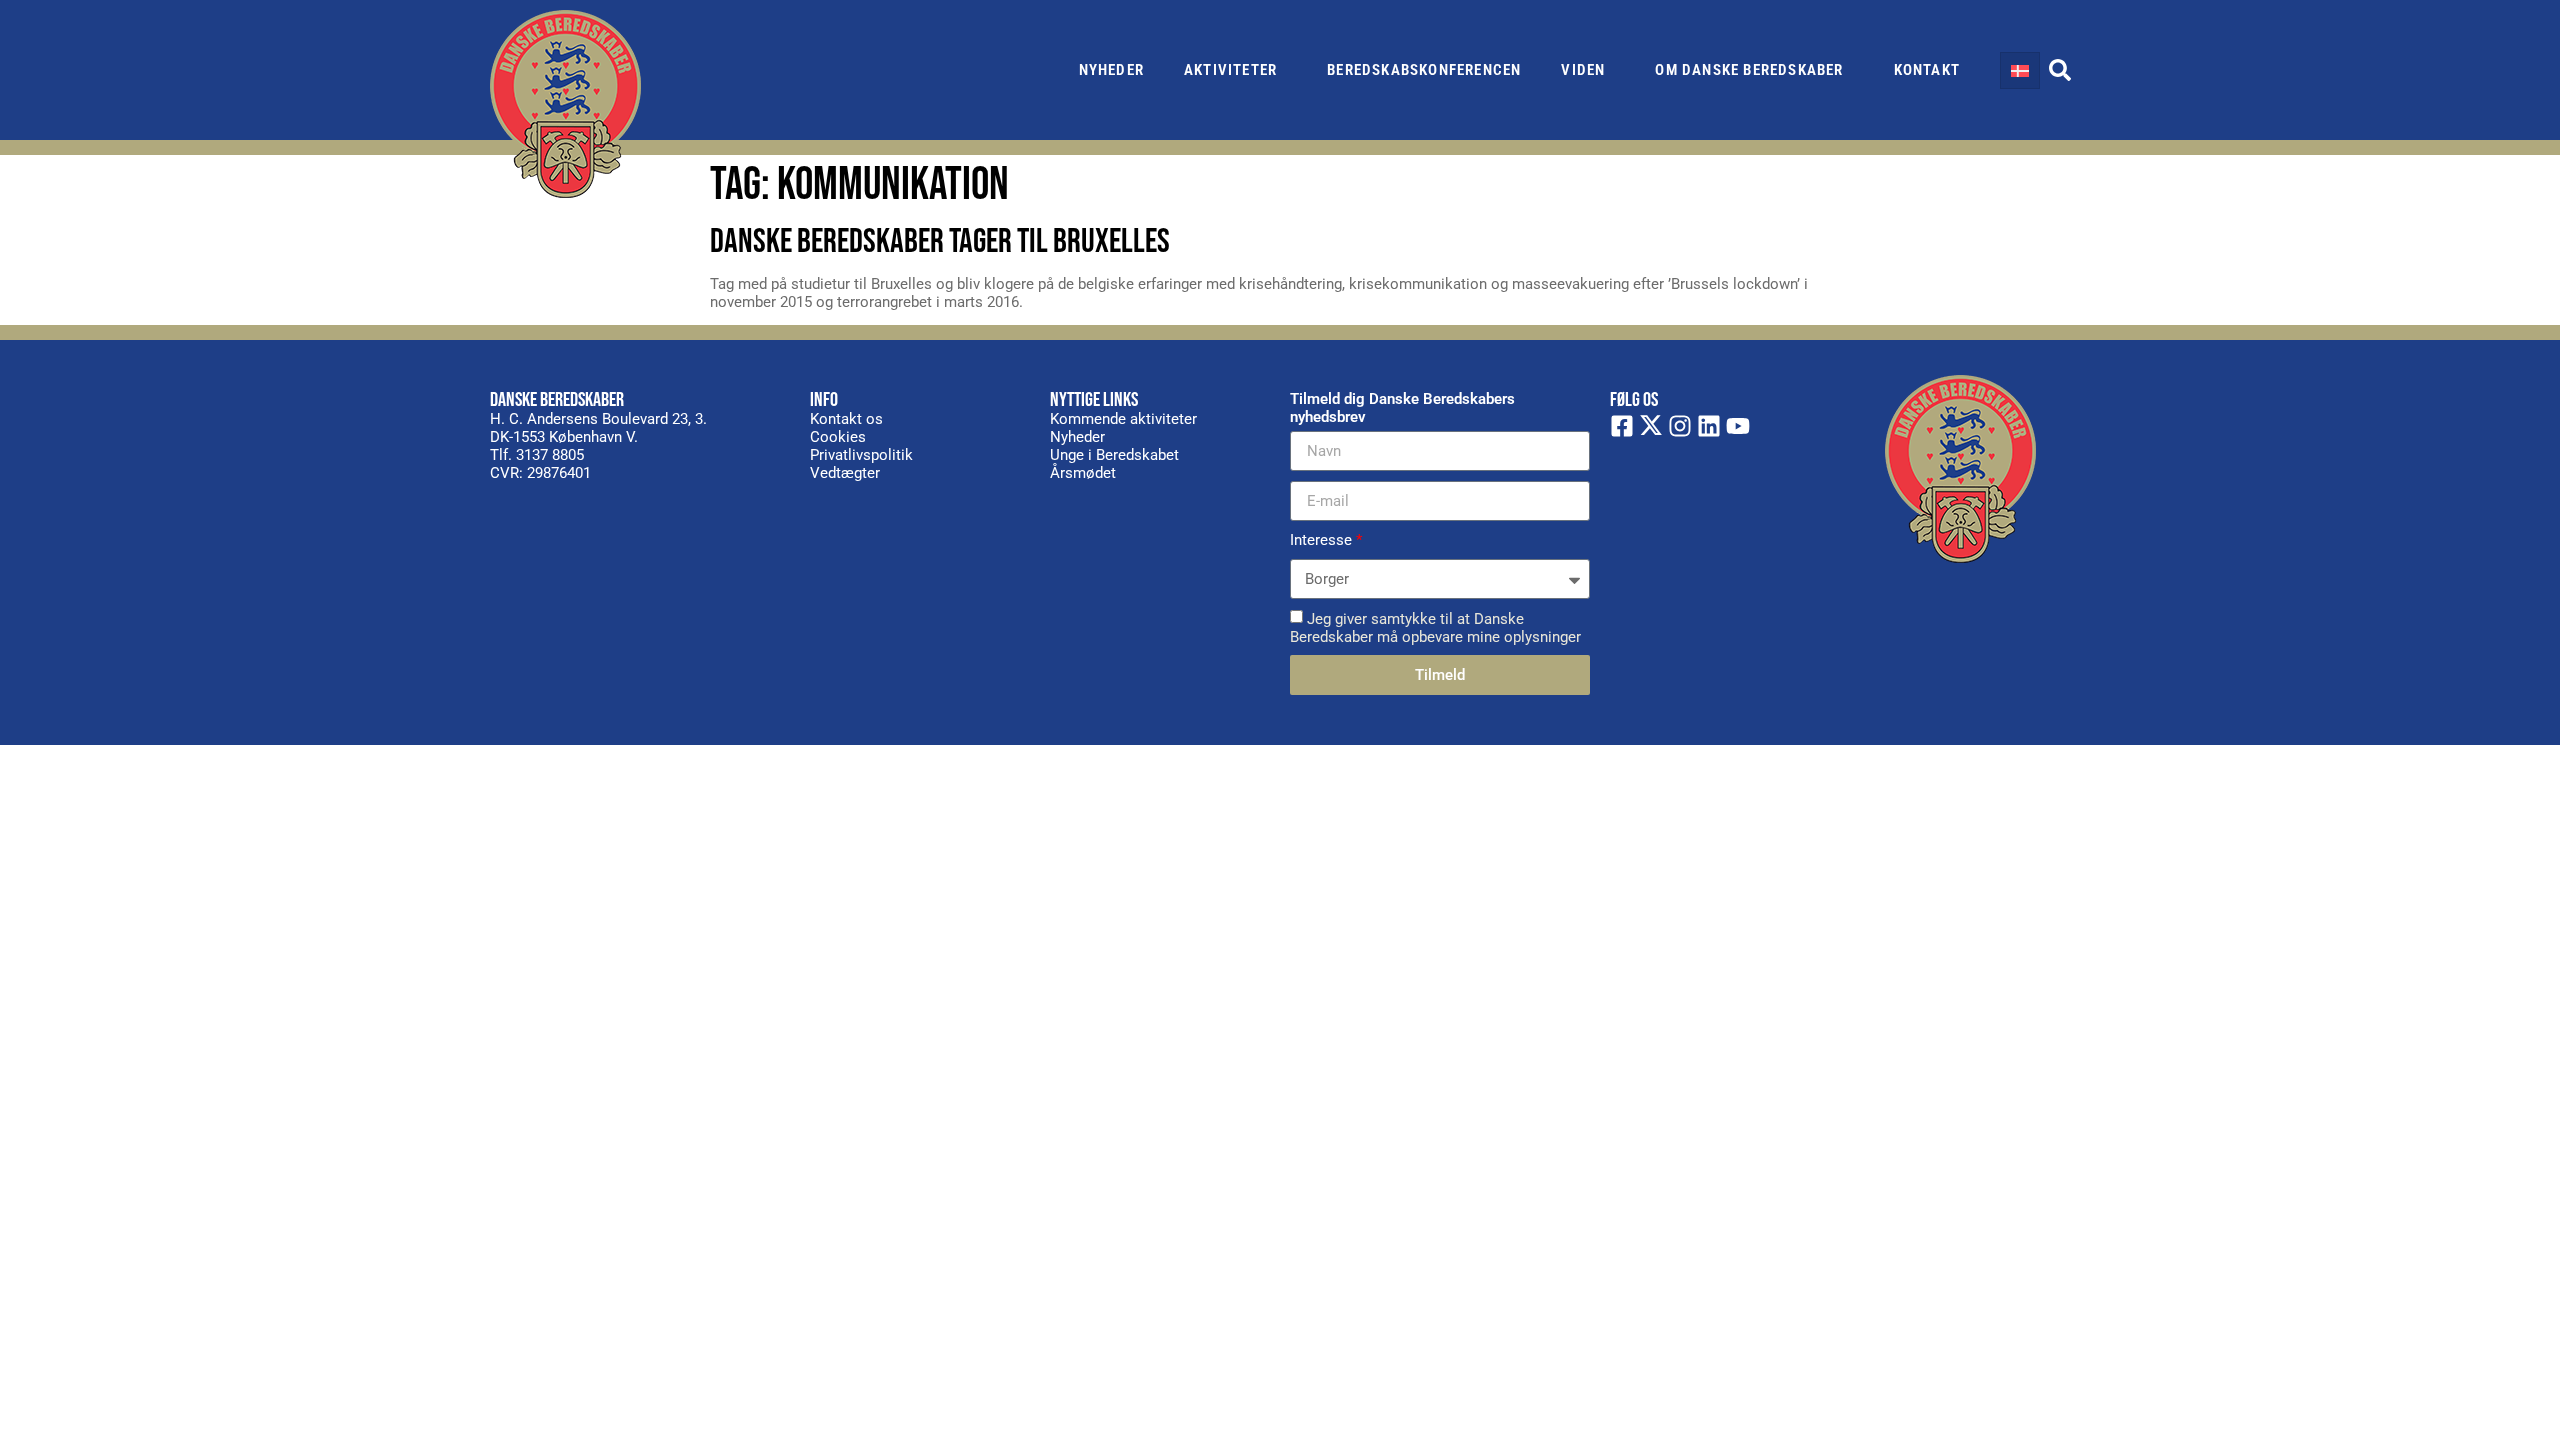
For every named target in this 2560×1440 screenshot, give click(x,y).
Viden (1583, 70)
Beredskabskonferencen (1424, 70)
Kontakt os (846, 419)
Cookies (838, 437)
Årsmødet (1083, 473)
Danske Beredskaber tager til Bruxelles (940, 241)
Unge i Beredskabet (1114, 455)
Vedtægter (845, 473)
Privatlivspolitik (861, 455)
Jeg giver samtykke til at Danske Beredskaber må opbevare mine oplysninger (1435, 628)
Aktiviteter (1230, 70)
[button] (2060, 70)
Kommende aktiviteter (1123, 419)
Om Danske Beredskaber (1749, 70)
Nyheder (1111, 70)
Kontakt (1927, 70)
